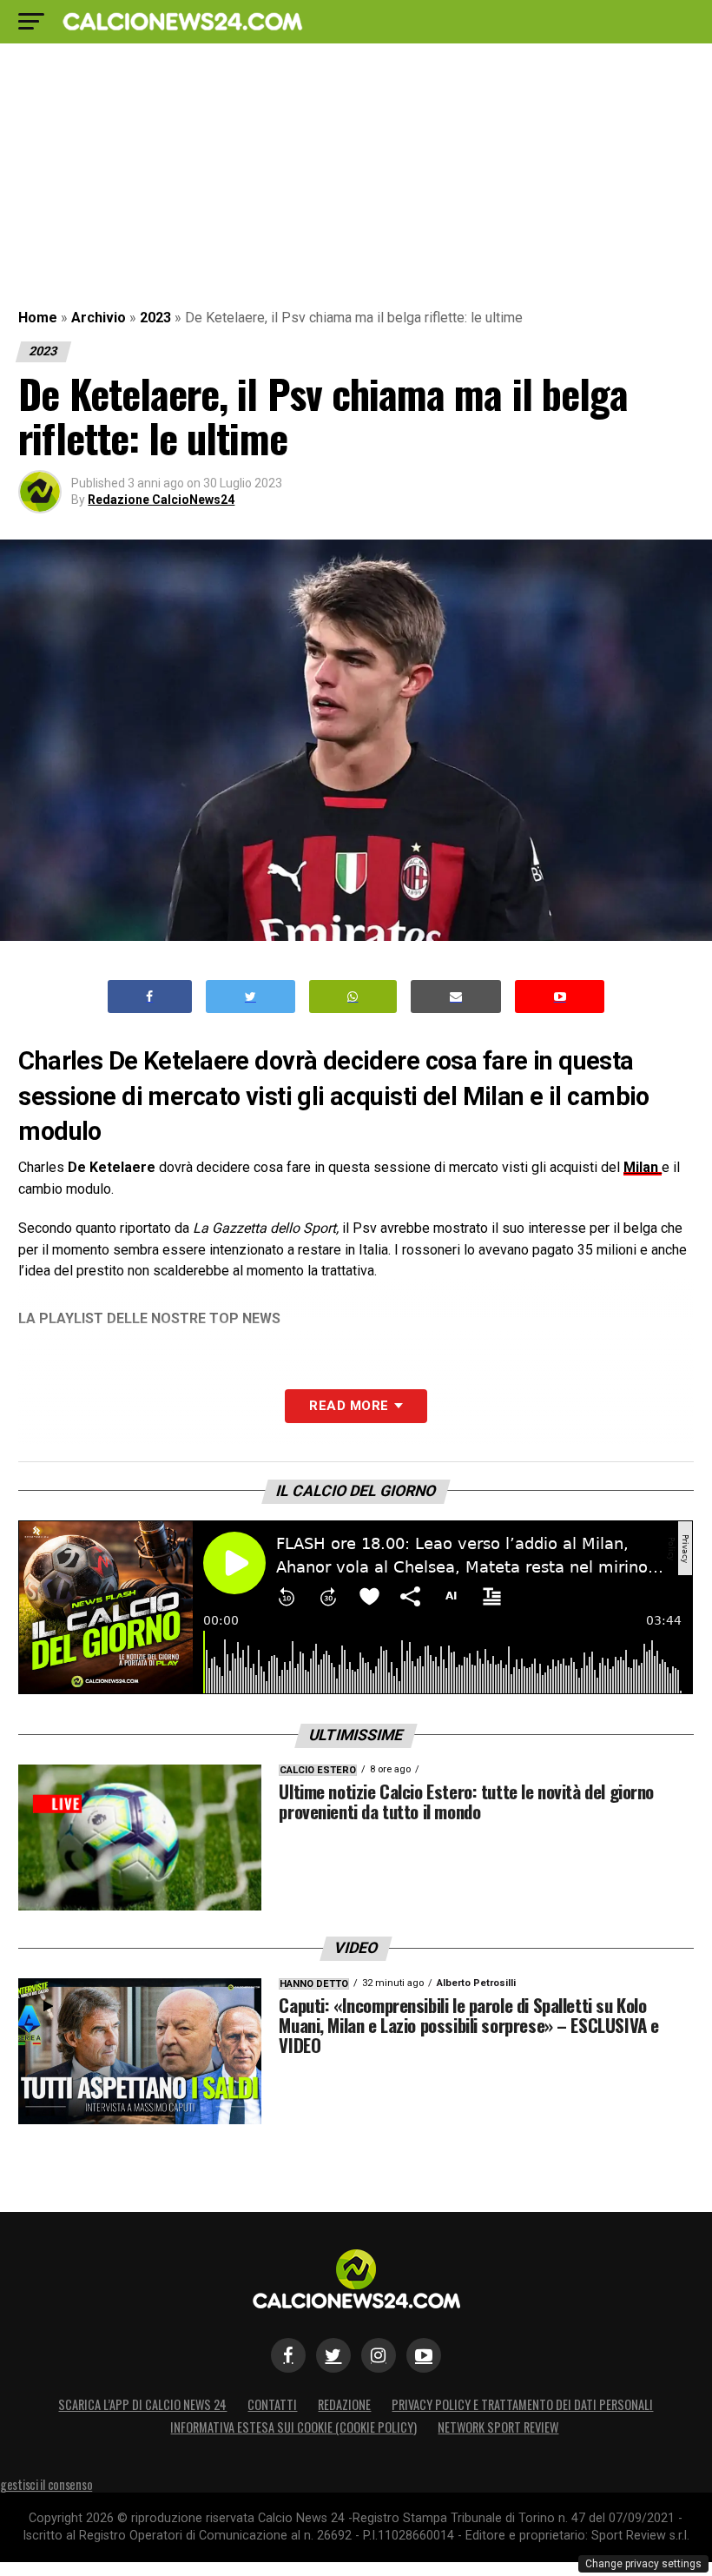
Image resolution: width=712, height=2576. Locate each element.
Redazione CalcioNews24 (161, 500)
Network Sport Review (498, 2427)
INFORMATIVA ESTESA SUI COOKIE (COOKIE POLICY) (293, 2427)
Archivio (99, 318)
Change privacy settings (643, 2564)
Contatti (272, 2404)
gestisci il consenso (46, 2484)
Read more (349, 1406)
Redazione (344, 2404)
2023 (155, 318)
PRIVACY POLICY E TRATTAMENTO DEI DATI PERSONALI (522, 2404)
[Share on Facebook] (150, 997)
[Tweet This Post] (251, 997)
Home (38, 318)
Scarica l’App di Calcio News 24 (142, 2404)
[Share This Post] (353, 997)
